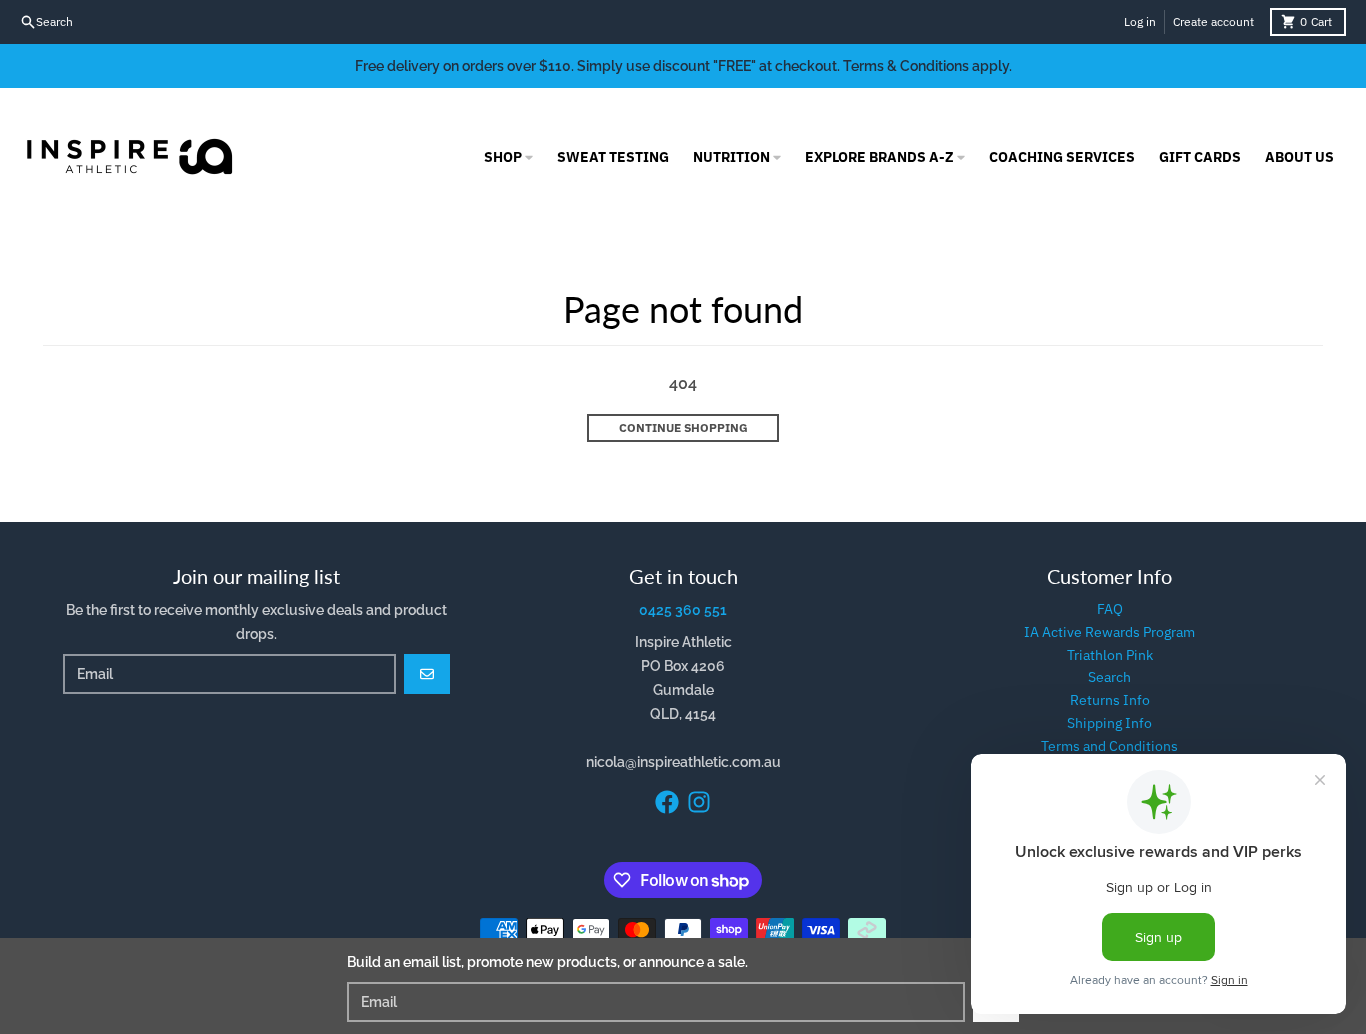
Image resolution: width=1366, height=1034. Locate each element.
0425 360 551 (683, 610)
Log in (1140, 21)
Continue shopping (683, 427)
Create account (1213, 21)
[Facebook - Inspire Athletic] (667, 802)
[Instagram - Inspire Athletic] (699, 802)
